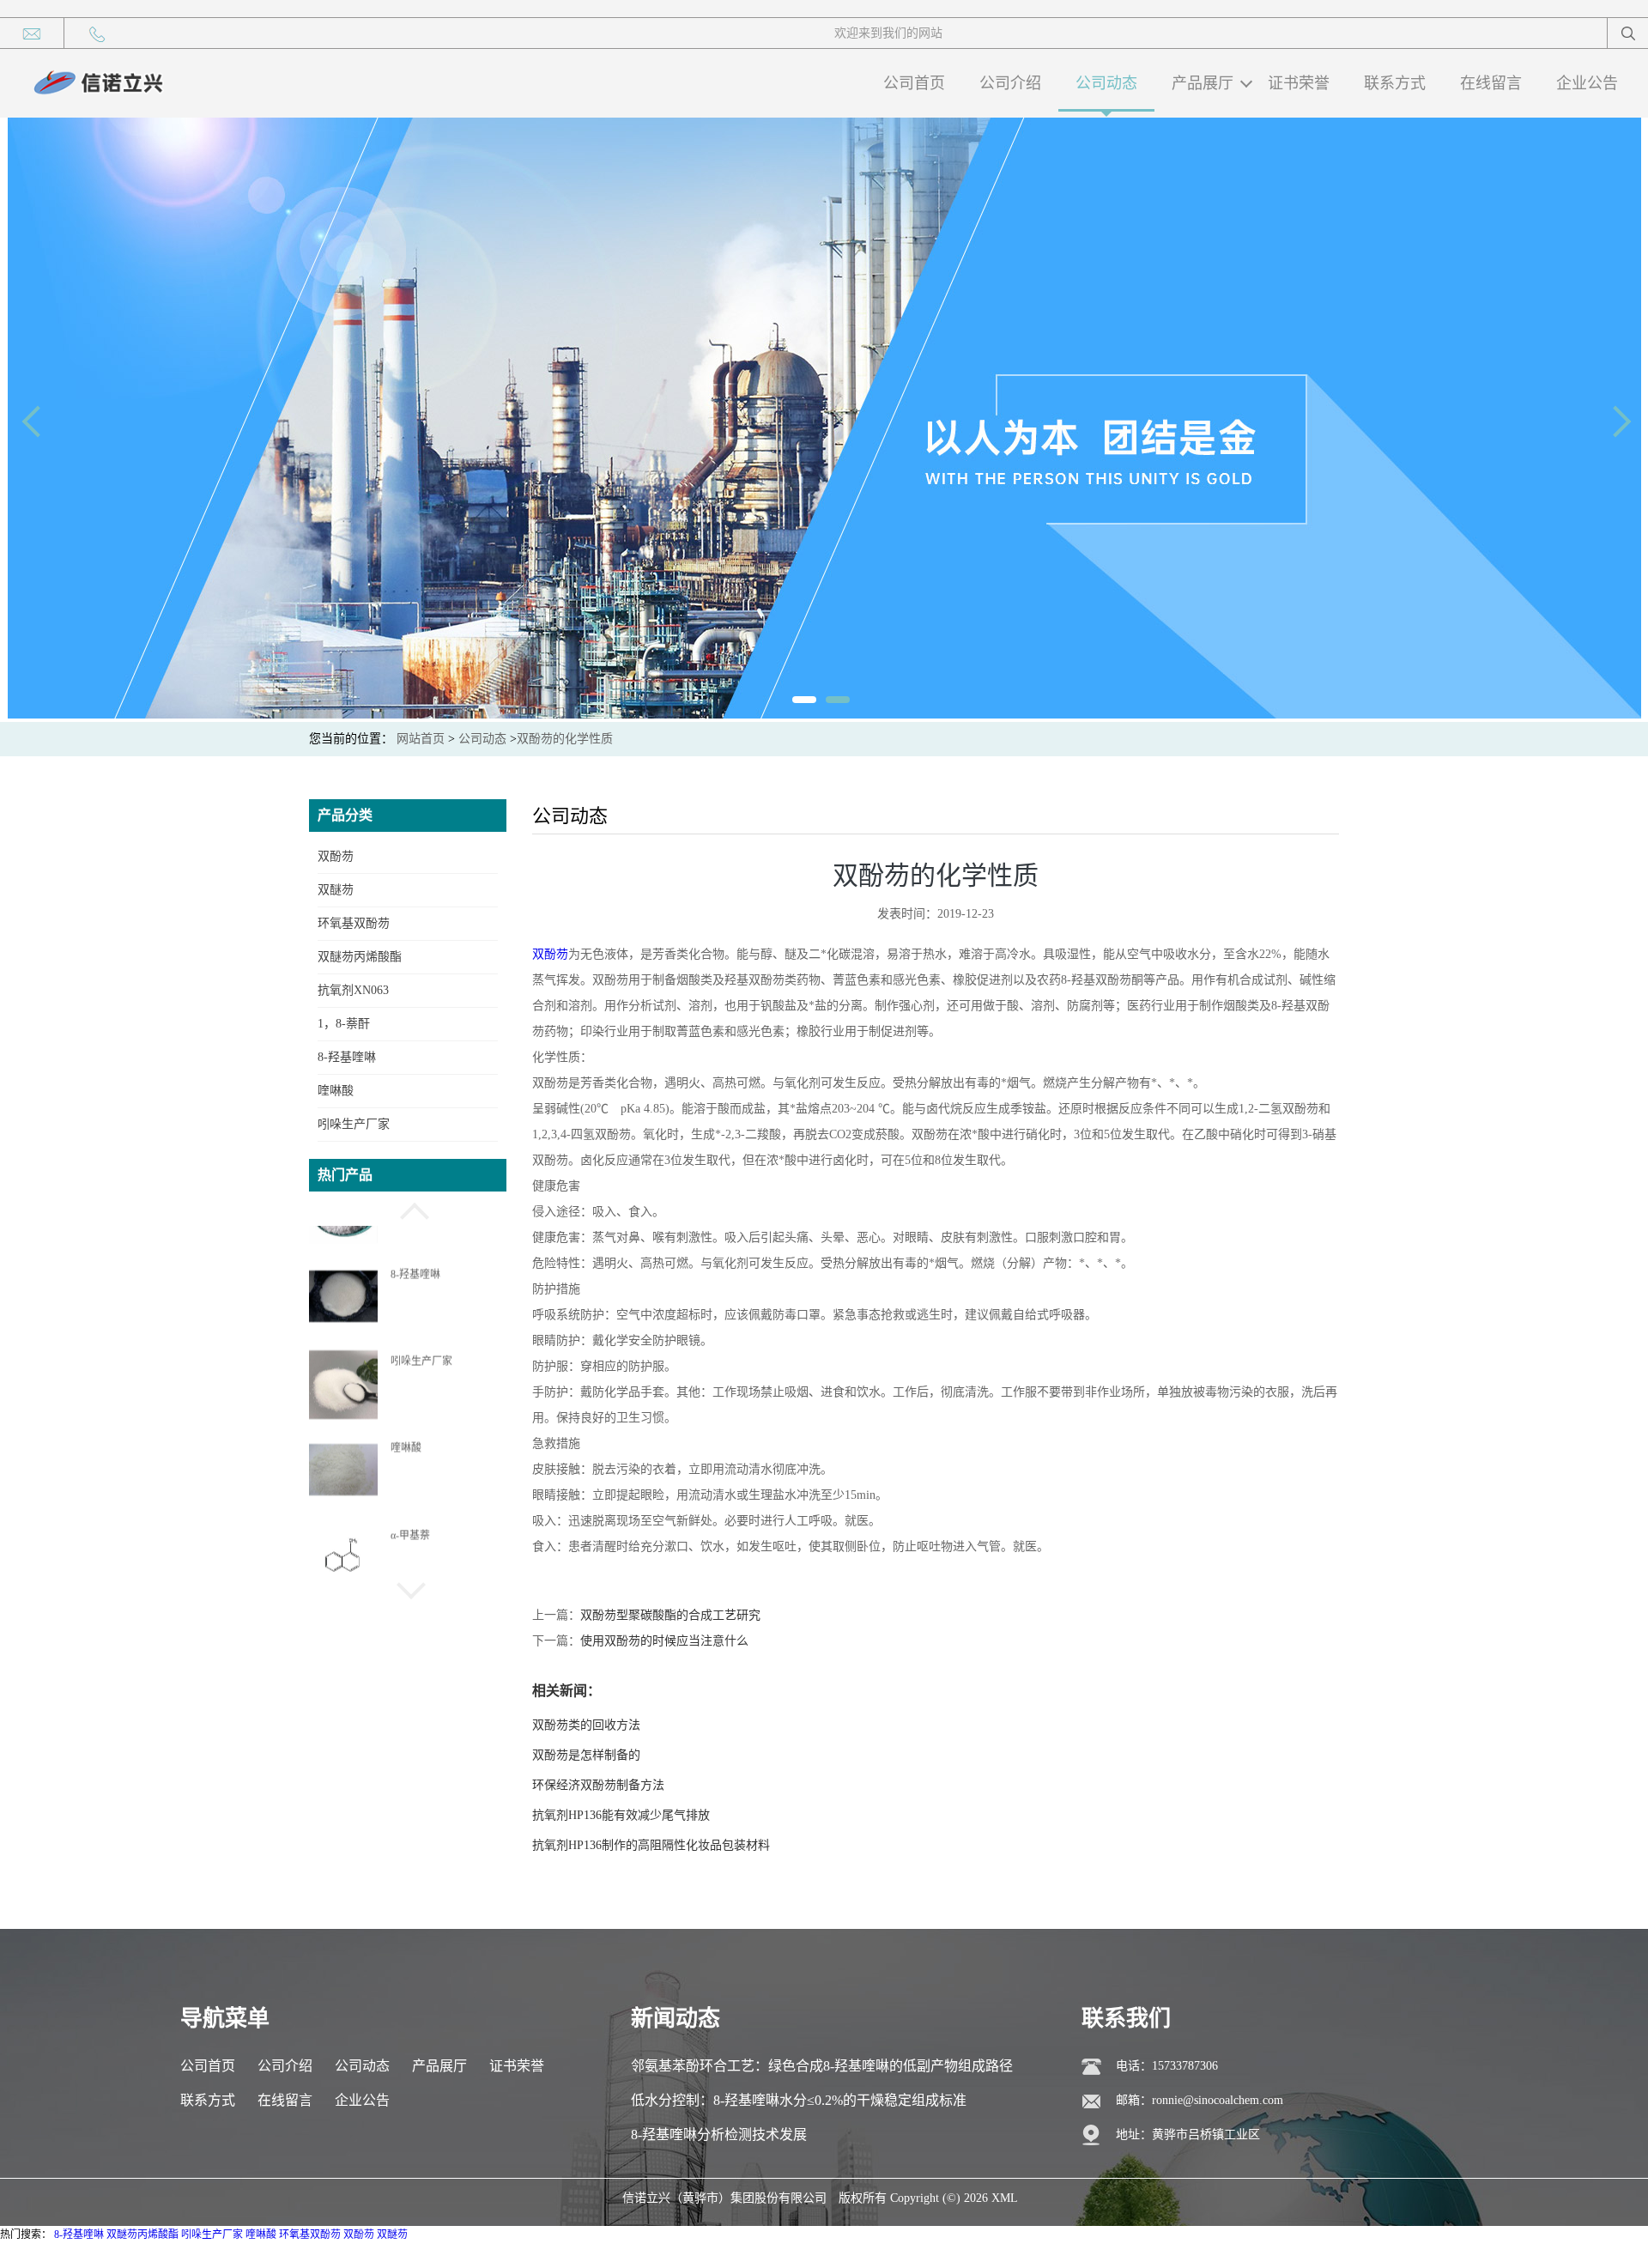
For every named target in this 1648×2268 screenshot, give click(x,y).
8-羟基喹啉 (347, 1057)
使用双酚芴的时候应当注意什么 (664, 1641)
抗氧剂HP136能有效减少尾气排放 (621, 1815)
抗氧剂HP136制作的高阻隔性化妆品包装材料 (651, 1845)
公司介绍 (1010, 83)
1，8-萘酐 (344, 1024)
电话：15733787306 (1167, 2066)
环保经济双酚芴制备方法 (598, 1785)
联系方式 (1395, 83)
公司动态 (1106, 83)
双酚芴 (336, 856)
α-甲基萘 (410, 1506)
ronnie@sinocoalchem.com (1218, 2100)
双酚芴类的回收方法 (586, 1725)
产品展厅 (1203, 83)
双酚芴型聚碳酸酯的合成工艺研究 (670, 1615)
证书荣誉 (1299, 83)
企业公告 (1587, 83)
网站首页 (421, 739)
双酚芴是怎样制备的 (586, 1755)
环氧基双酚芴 (354, 923)
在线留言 (1491, 83)
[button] (408, 1209)
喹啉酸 (336, 1091)
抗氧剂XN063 (353, 990)
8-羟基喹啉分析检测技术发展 (719, 2135)
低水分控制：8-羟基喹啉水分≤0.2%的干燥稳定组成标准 (799, 2100)
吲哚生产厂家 (354, 1124)
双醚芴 (336, 890)
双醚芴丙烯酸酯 (360, 957)
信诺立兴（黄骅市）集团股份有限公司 (724, 2198)
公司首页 (914, 83)
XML (1005, 2198)
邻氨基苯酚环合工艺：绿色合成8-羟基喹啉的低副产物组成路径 (822, 2066)
